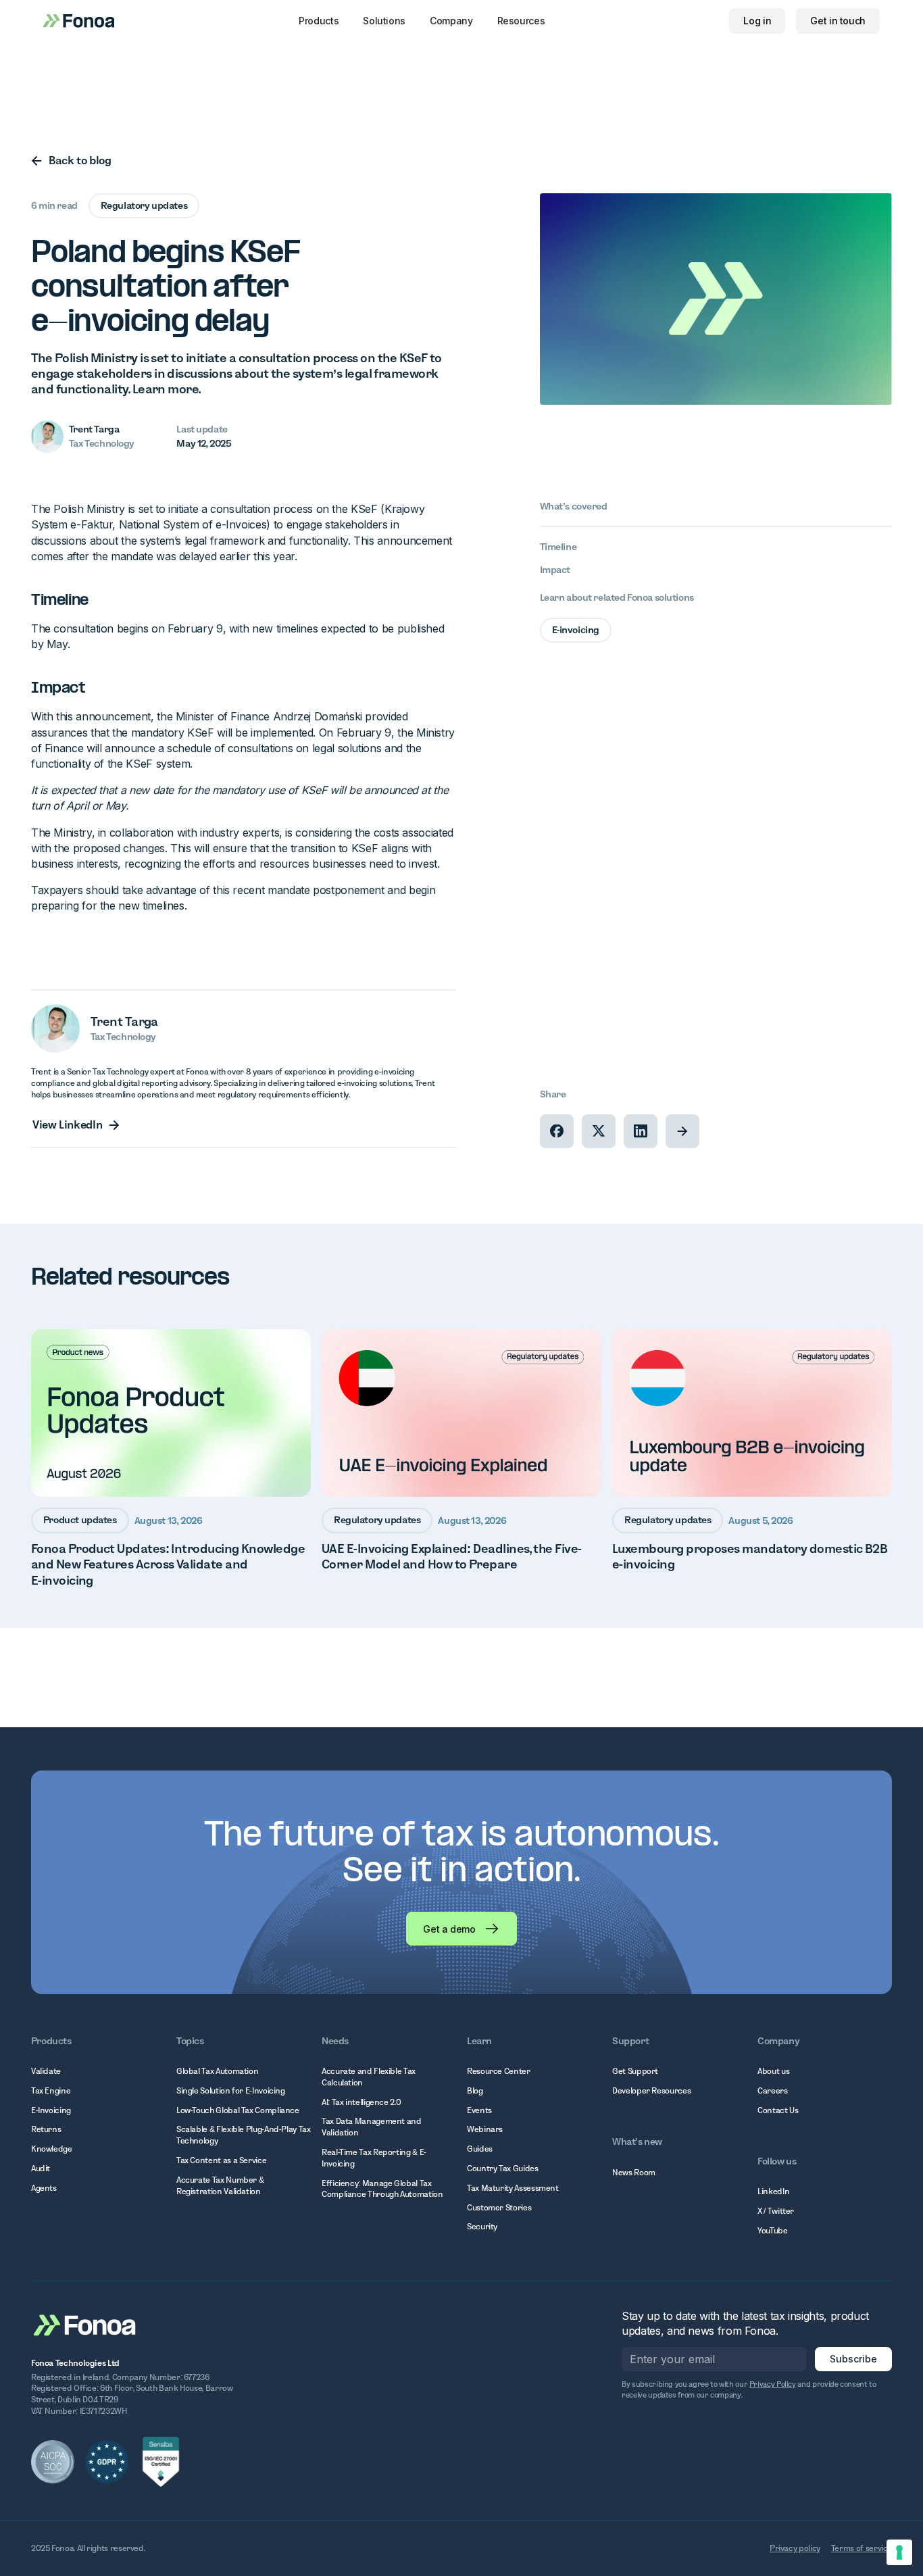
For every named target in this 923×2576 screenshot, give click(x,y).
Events (479, 2110)
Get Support (635, 2071)
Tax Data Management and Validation (372, 2127)
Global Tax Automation (217, 2071)
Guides (480, 2149)
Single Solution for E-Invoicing (231, 2090)
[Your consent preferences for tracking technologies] (899, 2552)
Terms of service (862, 2548)
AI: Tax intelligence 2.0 (361, 2102)
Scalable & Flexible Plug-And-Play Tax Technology (244, 2135)
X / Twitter (776, 2211)
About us (773, 2071)
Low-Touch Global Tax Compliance (238, 2110)
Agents (44, 2188)
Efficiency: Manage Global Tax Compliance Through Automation (382, 2189)
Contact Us (778, 2110)
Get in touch (838, 21)
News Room (634, 2172)
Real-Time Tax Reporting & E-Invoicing (374, 2158)
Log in (757, 21)
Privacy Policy (773, 2384)
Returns (46, 2129)
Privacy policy (795, 2548)
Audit (41, 2168)
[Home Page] (85, 2324)
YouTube (772, 2230)
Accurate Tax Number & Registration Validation (220, 2185)
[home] (79, 21)
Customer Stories (499, 2207)
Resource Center (499, 2071)
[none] (557, 1131)
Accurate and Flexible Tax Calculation (369, 2077)
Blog (475, 2090)
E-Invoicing (51, 2110)
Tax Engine (51, 2090)
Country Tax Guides (503, 2168)
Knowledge (52, 2149)
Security (482, 2226)
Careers (772, 2090)
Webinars (485, 2129)
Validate (46, 2071)
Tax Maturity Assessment (513, 2188)
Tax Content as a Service (221, 2160)
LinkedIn (773, 2191)
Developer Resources (651, 2090)
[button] (319, 21)
